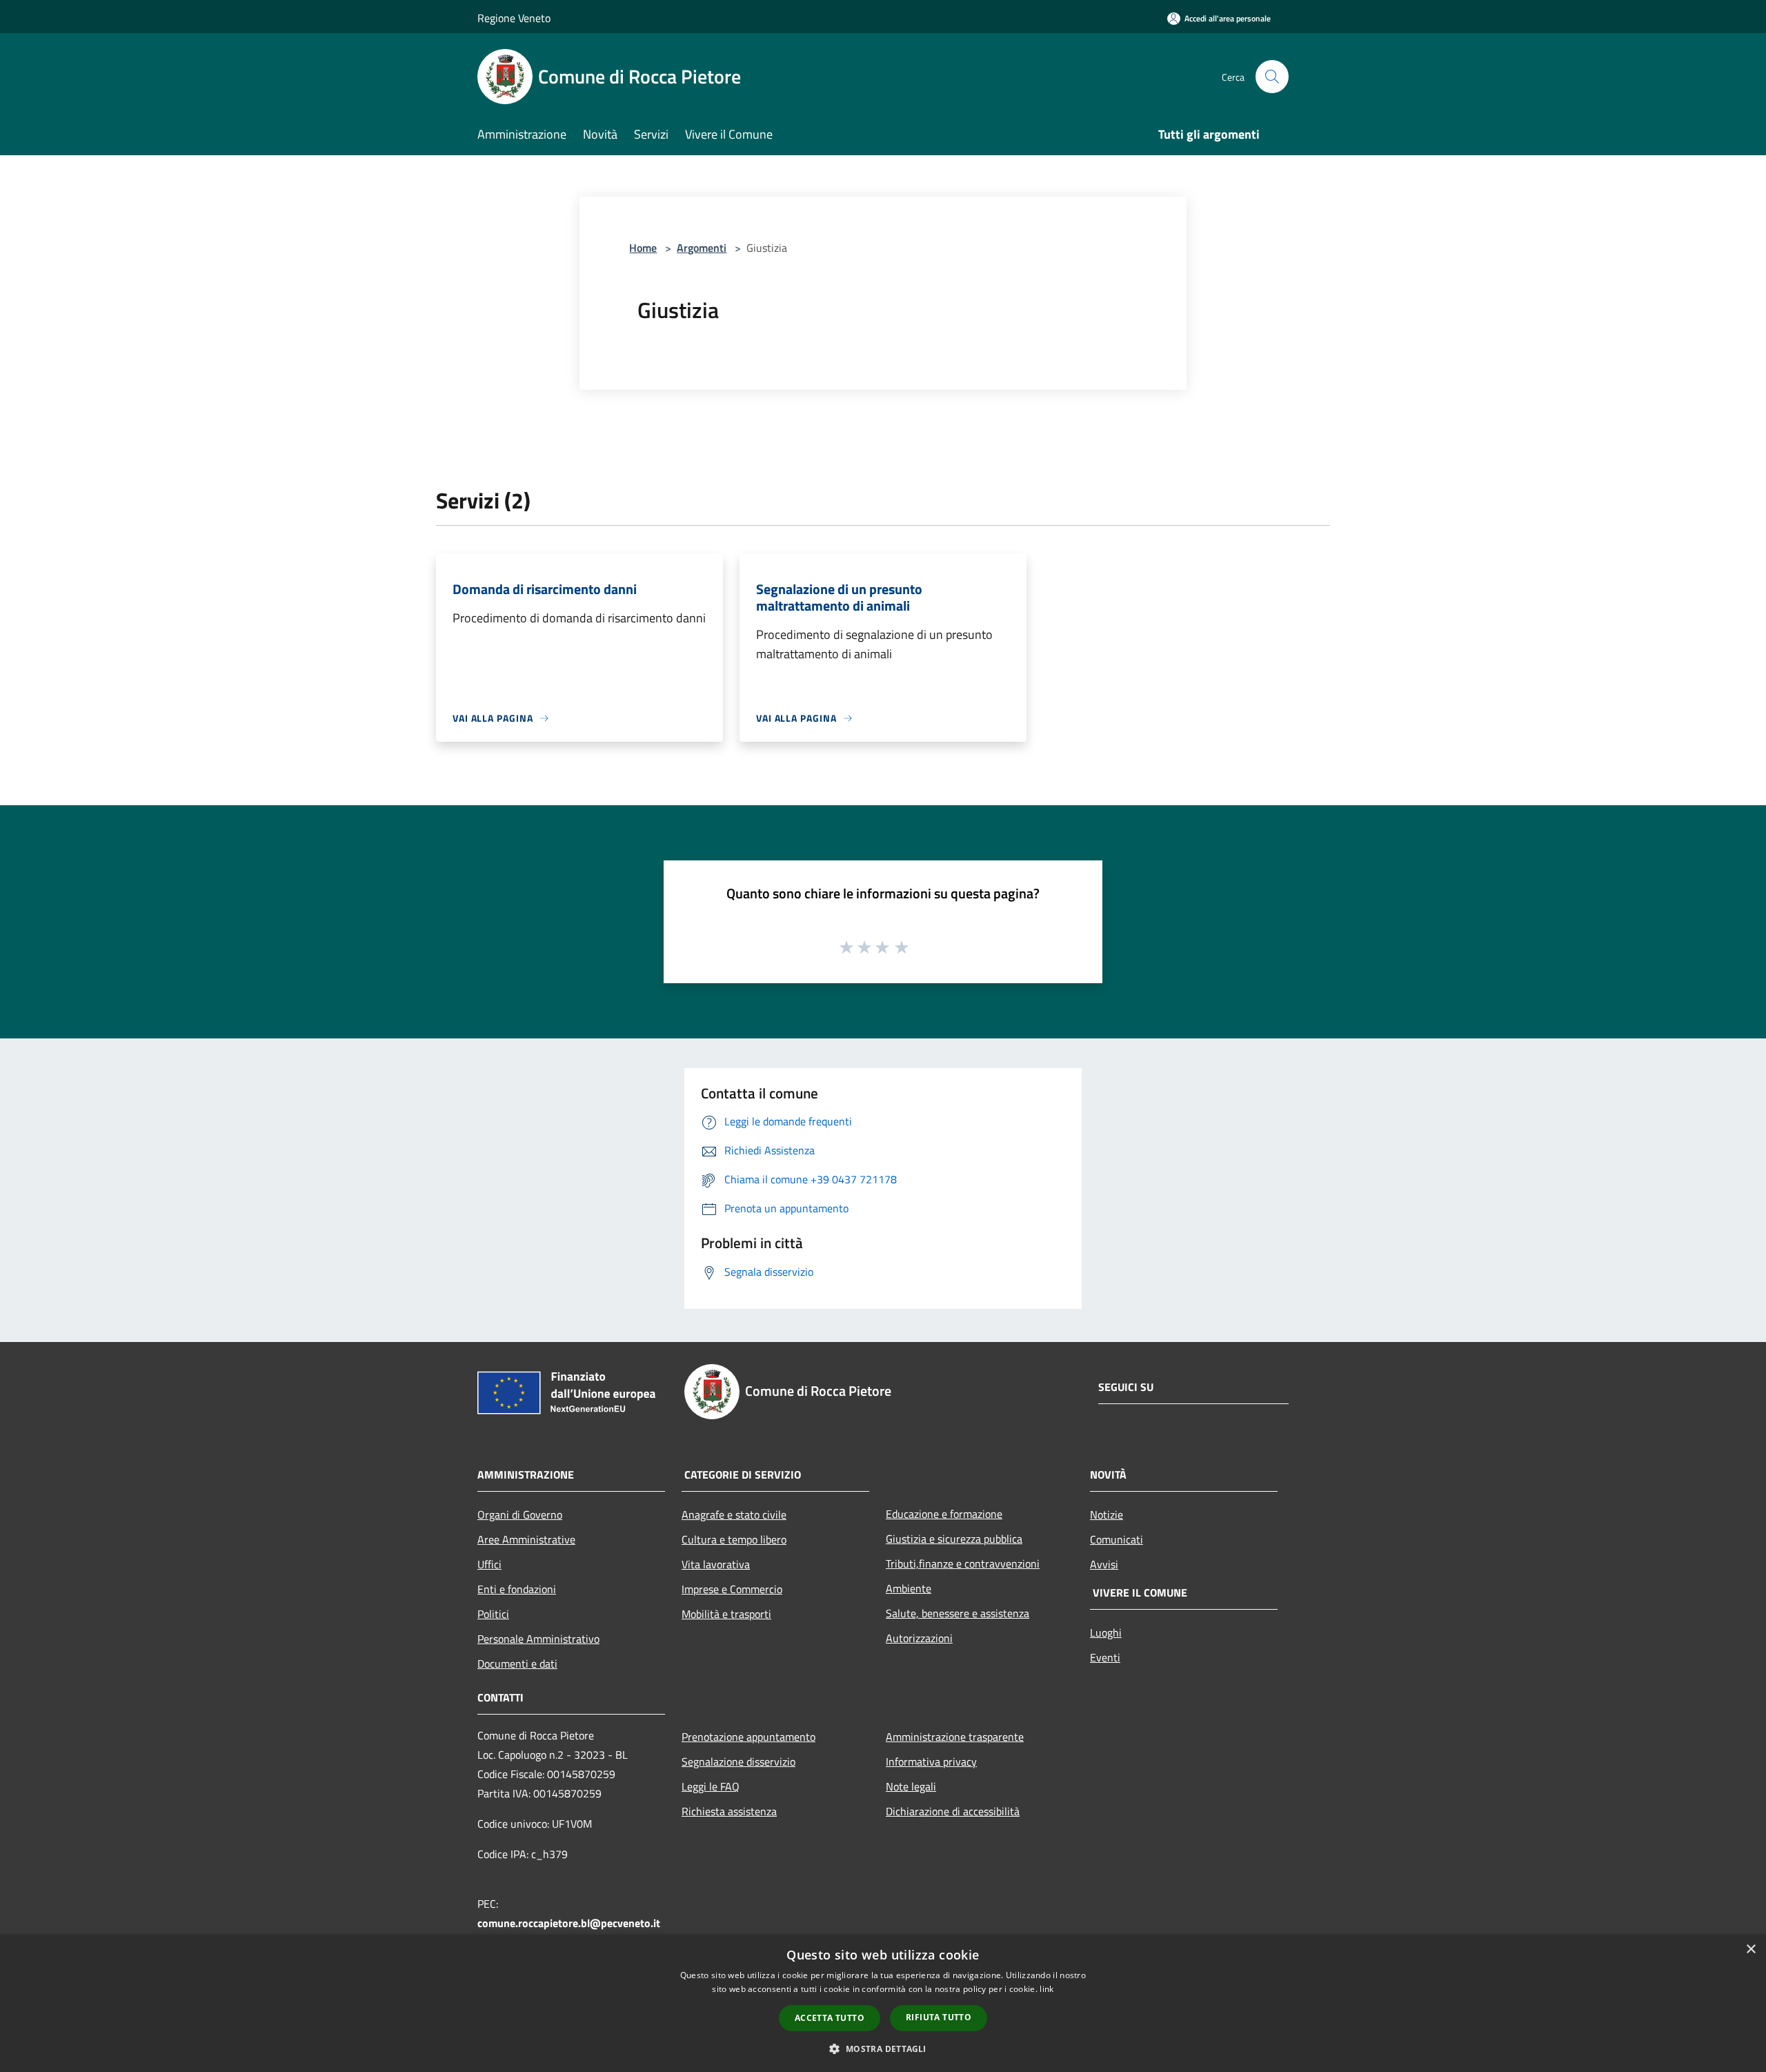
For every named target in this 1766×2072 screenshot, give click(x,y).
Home (643, 248)
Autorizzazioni (919, 1638)
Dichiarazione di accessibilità (953, 1811)
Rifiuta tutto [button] (939, 2017)
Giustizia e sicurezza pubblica (954, 1539)
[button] (883, 2049)
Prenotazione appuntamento (748, 1737)
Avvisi (1104, 1564)
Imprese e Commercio (732, 1589)
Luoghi (1106, 1632)
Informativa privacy (931, 1762)
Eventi (1105, 1657)
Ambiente (909, 1588)
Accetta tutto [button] (830, 2018)
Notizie (1107, 1514)
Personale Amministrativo (538, 1639)
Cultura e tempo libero (734, 1539)
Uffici (489, 1564)
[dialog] (883, 2003)
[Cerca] (1272, 77)
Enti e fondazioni (517, 1589)
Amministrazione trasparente (955, 1737)
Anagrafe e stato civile (734, 1514)
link (1046, 1989)
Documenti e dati (517, 1664)
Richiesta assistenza (729, 1811)
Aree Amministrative (526, 1539)
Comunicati (1117, 1539)
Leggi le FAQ (711, 1786)
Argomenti (702, 248)
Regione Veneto (514, 18)
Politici (493, 1614)
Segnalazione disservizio (738, 1762)
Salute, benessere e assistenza (958, 1613)
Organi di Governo (520, 1514)
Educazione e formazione (944, 1514)
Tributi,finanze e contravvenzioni (963, 1563)
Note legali (911, 1786)
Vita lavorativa (716, 1564)
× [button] (1750, 1950)
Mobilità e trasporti (726, 1614)
